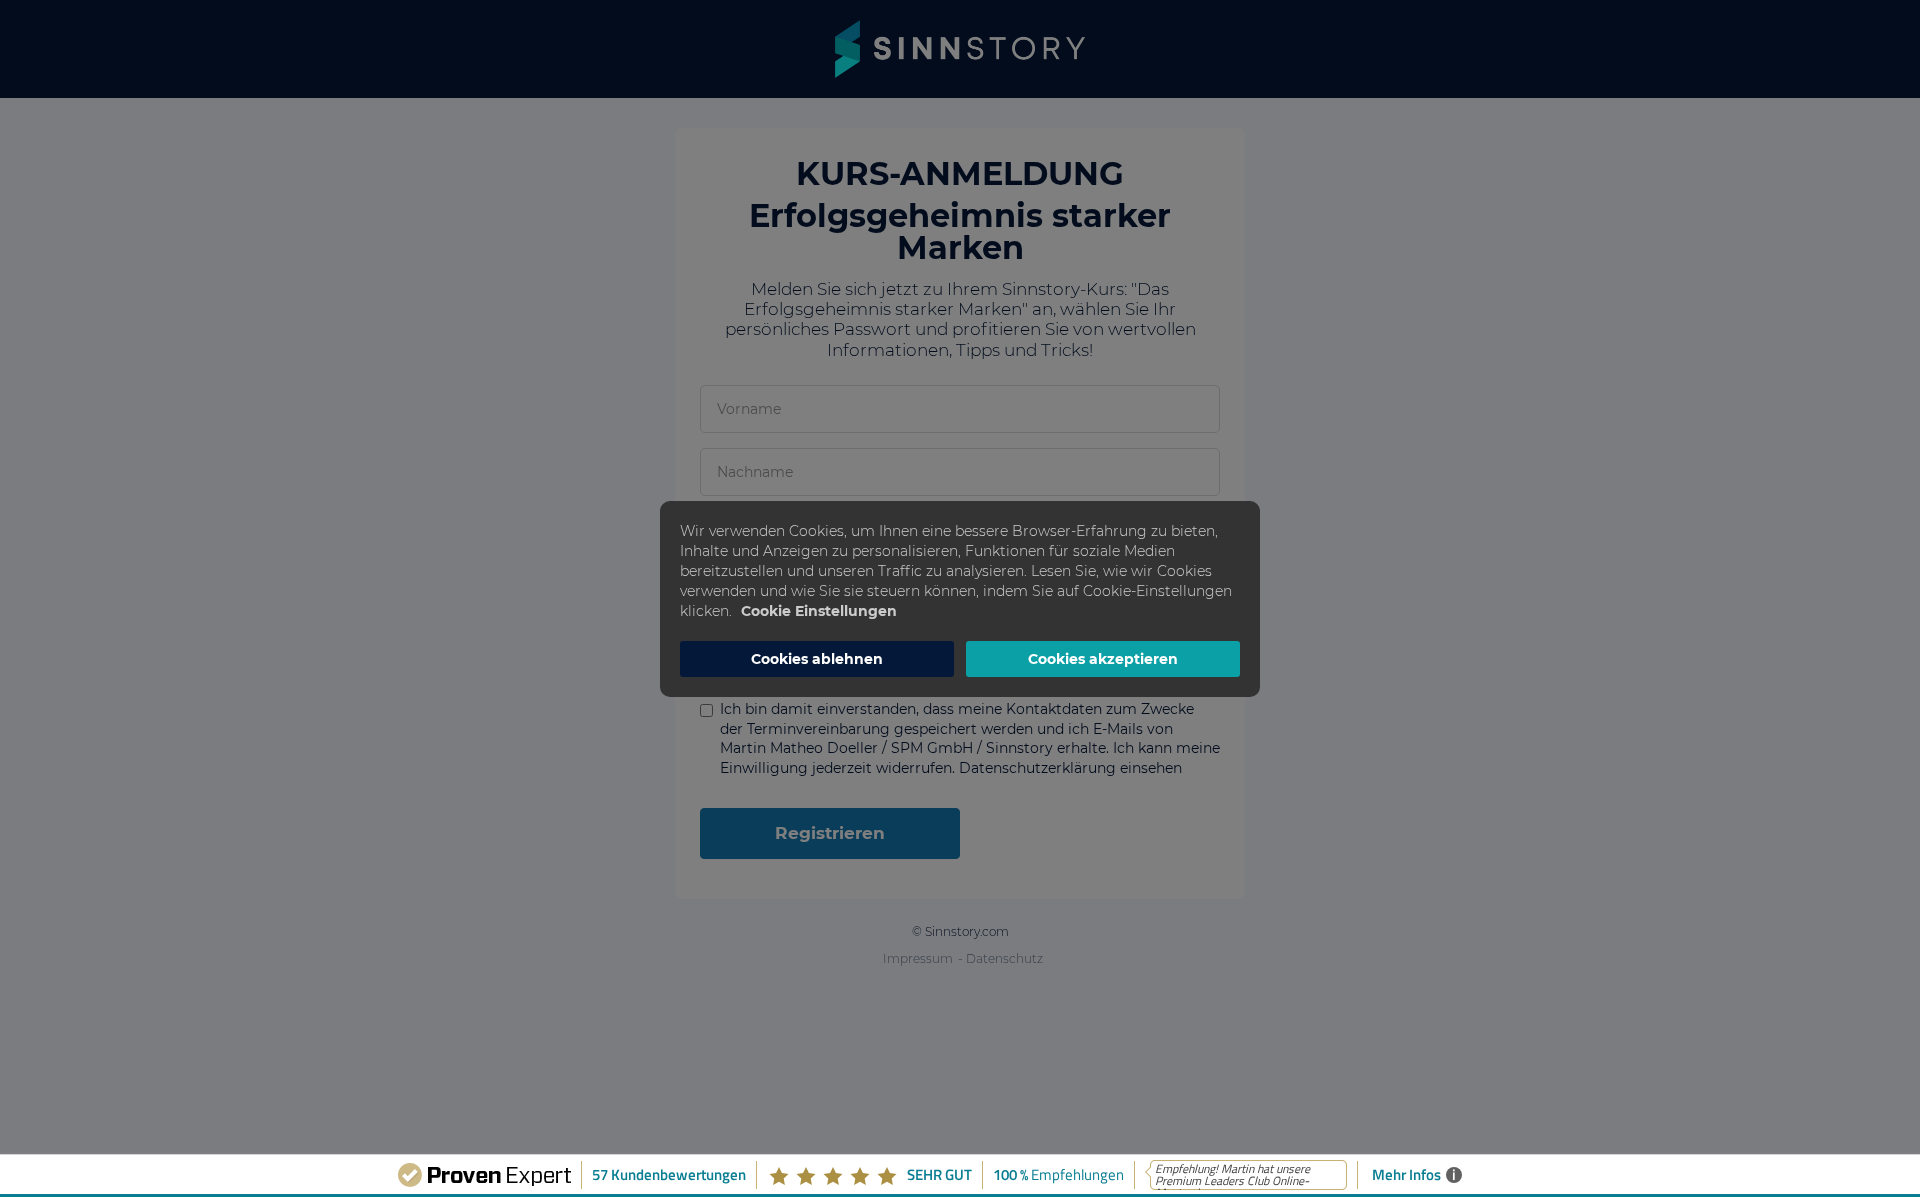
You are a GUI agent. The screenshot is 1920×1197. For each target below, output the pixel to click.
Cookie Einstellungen (819, 611)
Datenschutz (1004, 958)
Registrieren (830, 833)
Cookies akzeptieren (1103, 659)
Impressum (918, 958)
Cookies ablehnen (817, 659)
